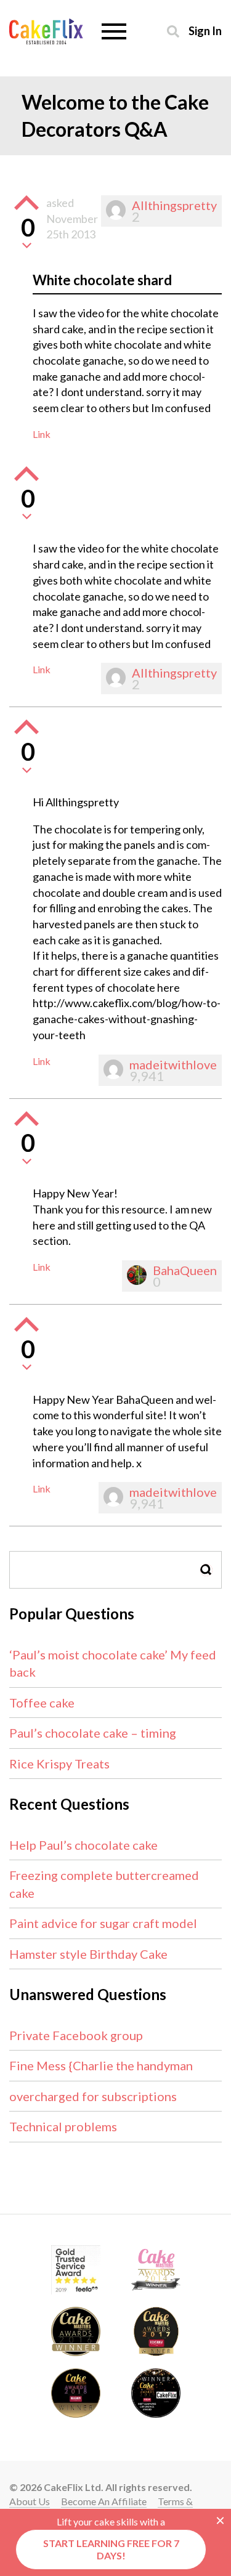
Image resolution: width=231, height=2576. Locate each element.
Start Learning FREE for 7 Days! (111, 2549)
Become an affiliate (104, 2501)
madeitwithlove (173, 1064)
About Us (30, 2501)
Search (206, 1570)
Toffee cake (42, 1703)
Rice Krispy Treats (59, 1764)
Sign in (205, 30)
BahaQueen (185, 1270)
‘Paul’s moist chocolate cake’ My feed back (113, 1663)
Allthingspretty (174, 205)
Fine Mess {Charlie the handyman (101, 2065)
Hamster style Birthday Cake (88, 1954)
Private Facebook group (76, 2035)
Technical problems (63, 2126)
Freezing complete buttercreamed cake (104, 1884)
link (42, 434)
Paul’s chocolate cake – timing (93, 1733)
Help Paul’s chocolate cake (83, 1845)
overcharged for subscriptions (93, 2096)
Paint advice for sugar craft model (103, 1923)
